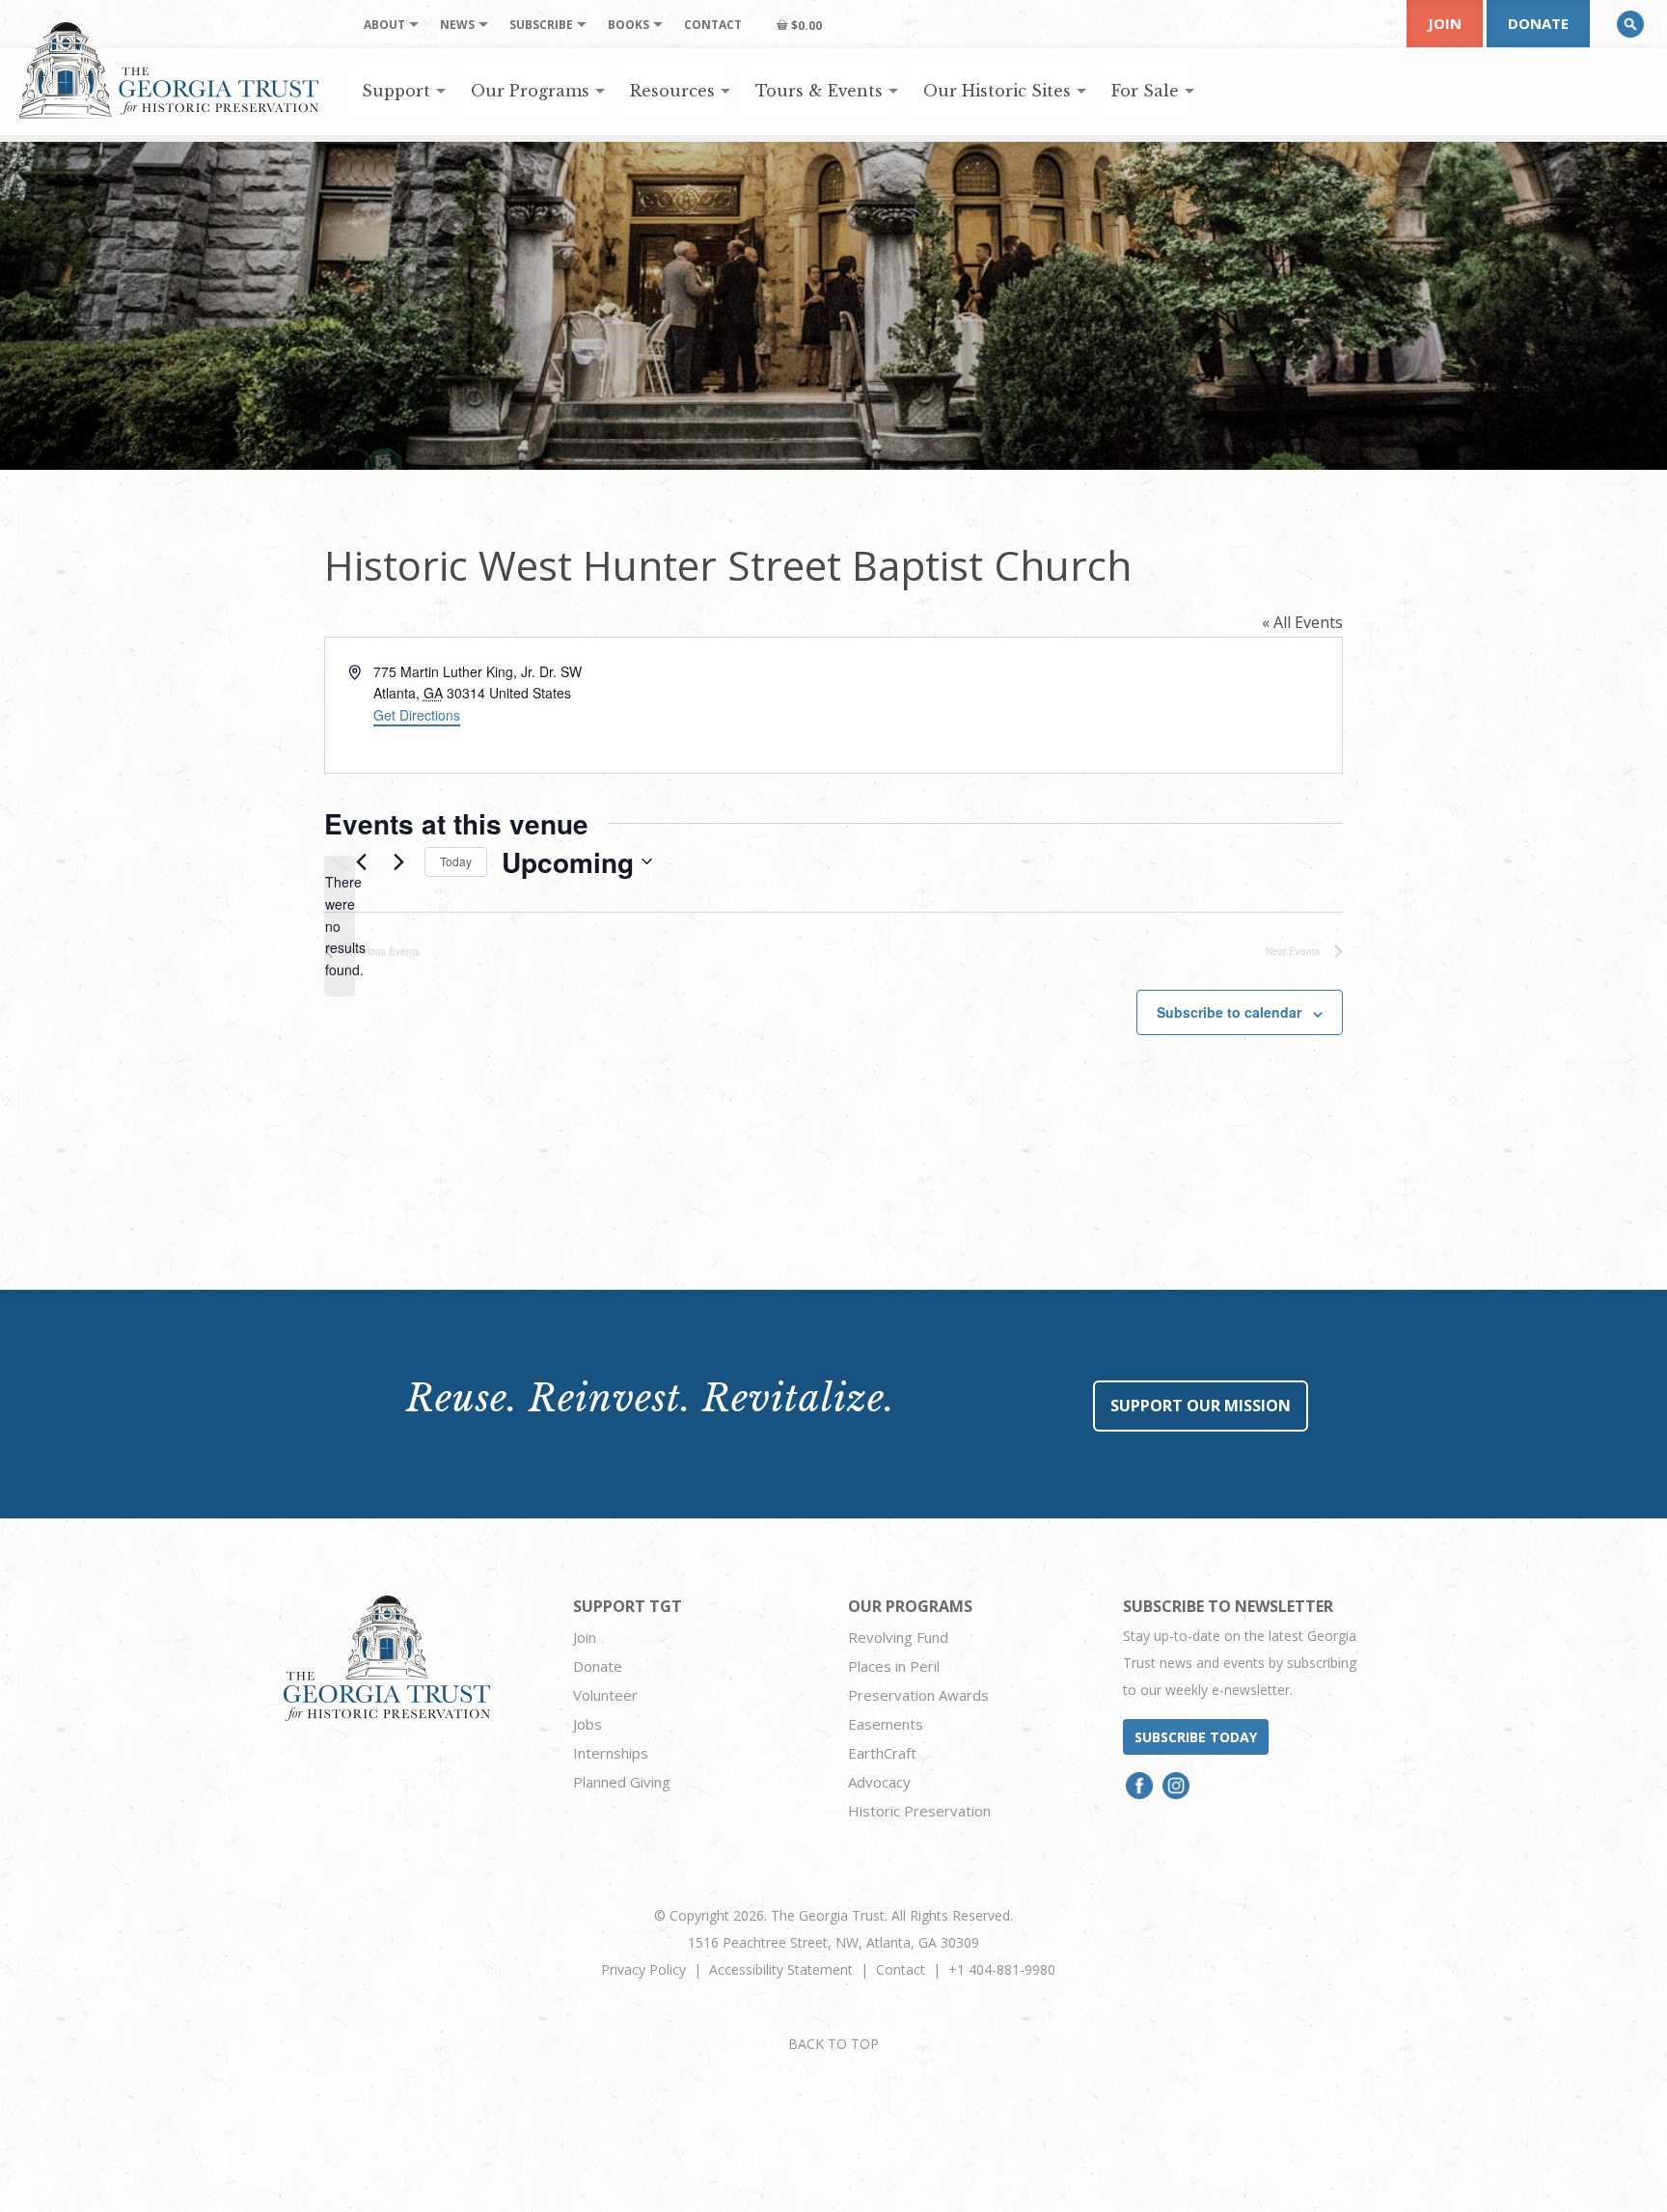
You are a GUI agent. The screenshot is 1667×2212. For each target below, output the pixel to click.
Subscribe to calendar (1229, 1012)
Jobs (588, 1724)
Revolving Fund (898, 1637)
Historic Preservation (919, 1811)
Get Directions (417, 715)
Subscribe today (1196, 1737)
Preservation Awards (918, 1695)
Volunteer (605, 1695)
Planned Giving (622, 1782)
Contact (901, 1969)
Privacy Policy (643, 1969)
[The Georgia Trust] (169, 70)
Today (456, 861)
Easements (886, 1724)
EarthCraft (882, 1753)
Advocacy (879, 1782)
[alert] (340, 926)
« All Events (1302, 622)
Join (1445, 23)
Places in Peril (894, 1666)
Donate (1538, 23)
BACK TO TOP (833, 2044)
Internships (611, 1753)
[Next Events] (398, 861)
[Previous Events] (361, 861)
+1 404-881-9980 (1002, 1969)
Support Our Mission (1201, 1406)
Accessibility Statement (781, 1969)
